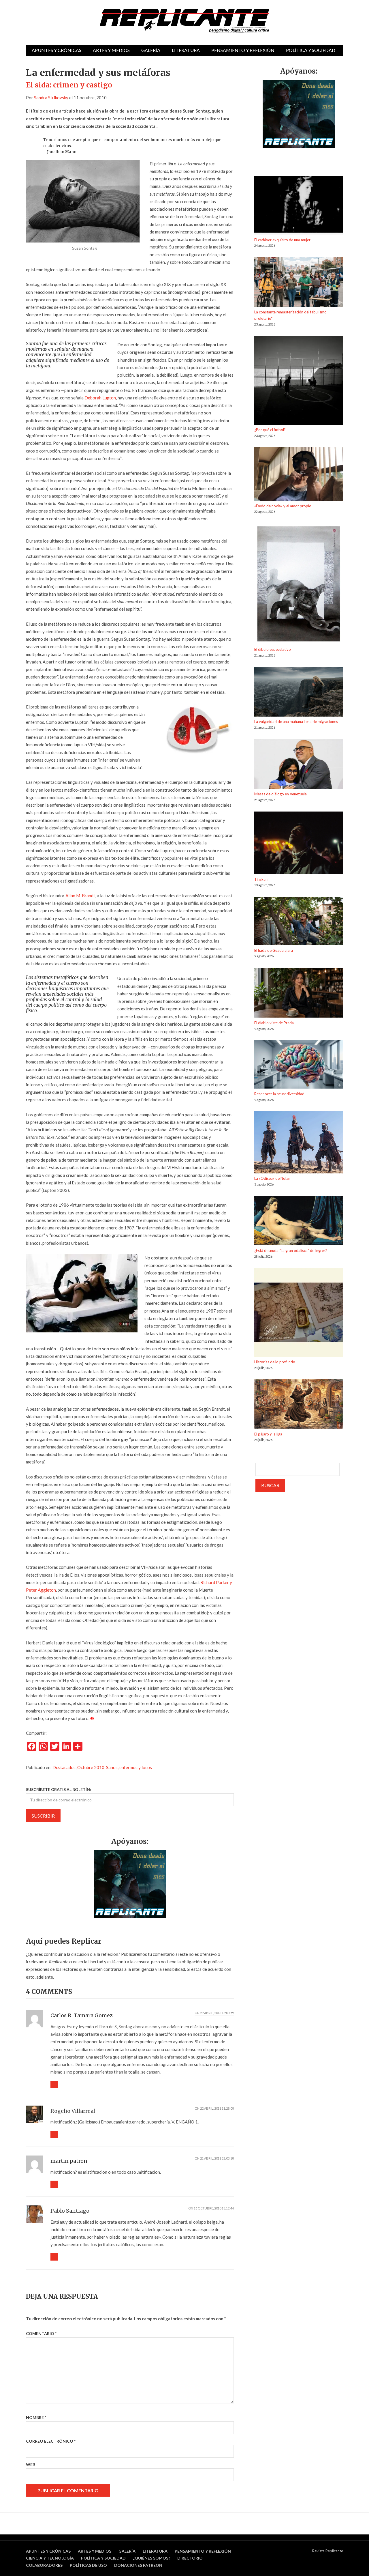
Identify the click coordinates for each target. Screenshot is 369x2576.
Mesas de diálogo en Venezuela (280, 794)
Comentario (41, 2333)
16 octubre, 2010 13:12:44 (214, 2208)
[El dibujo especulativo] (299, 585)
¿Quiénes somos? (151, 2558)
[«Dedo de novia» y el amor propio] (299, 475)
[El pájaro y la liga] (299, 1405)
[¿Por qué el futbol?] (299, 381)
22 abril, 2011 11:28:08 (217, 2108)
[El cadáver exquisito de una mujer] (299, 206)
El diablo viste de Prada (274, 1023)
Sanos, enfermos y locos (129, 1767)
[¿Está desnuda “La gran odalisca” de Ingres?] (299, 1222)
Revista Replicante (328, 2551)
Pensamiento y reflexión (243, 50)
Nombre (36, 2417)
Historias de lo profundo (275, 1362)
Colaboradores (44, 2565)
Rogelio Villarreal (73, 2111)
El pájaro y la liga (268, 1434)
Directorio (190, 2558)
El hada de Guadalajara (274, 950)
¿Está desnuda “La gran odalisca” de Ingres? (291, 1250)
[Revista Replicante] (184, 21)
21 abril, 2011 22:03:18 (217, 2158)
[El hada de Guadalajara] (299, 922)
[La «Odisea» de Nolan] (299, 1143)
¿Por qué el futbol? (270, 430)
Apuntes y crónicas (57, 50)
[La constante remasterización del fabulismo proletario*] (299, 283)
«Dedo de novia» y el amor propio (283, 506)
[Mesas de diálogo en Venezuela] (299, 765)
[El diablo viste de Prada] (299, 994)
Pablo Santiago (70, 2211)
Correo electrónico (51, 2441)
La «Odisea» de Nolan (272, 1178)
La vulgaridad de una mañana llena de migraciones (296, 721)
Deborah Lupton (100, 398)
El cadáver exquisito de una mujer (282, 240)
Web (31, 2464)
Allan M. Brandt (80, 896)
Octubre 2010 (91, 1767)
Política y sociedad (311, 50)
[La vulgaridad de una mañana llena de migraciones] (299, 693)
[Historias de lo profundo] (299, 1313)
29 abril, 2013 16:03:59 (217, 2013)
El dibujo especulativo (273, 649)
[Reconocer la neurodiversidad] (299, 1065)
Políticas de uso (88, 2565)
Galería (151, 50)
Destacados (64, 1767)
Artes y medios (111, 50)
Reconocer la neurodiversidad (279, 1094)
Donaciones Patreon (138, 2565)
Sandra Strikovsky (51, 98)
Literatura (186, 50)
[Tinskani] (299, 844)
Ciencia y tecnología (50, 2558)
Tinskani (261, 879)
